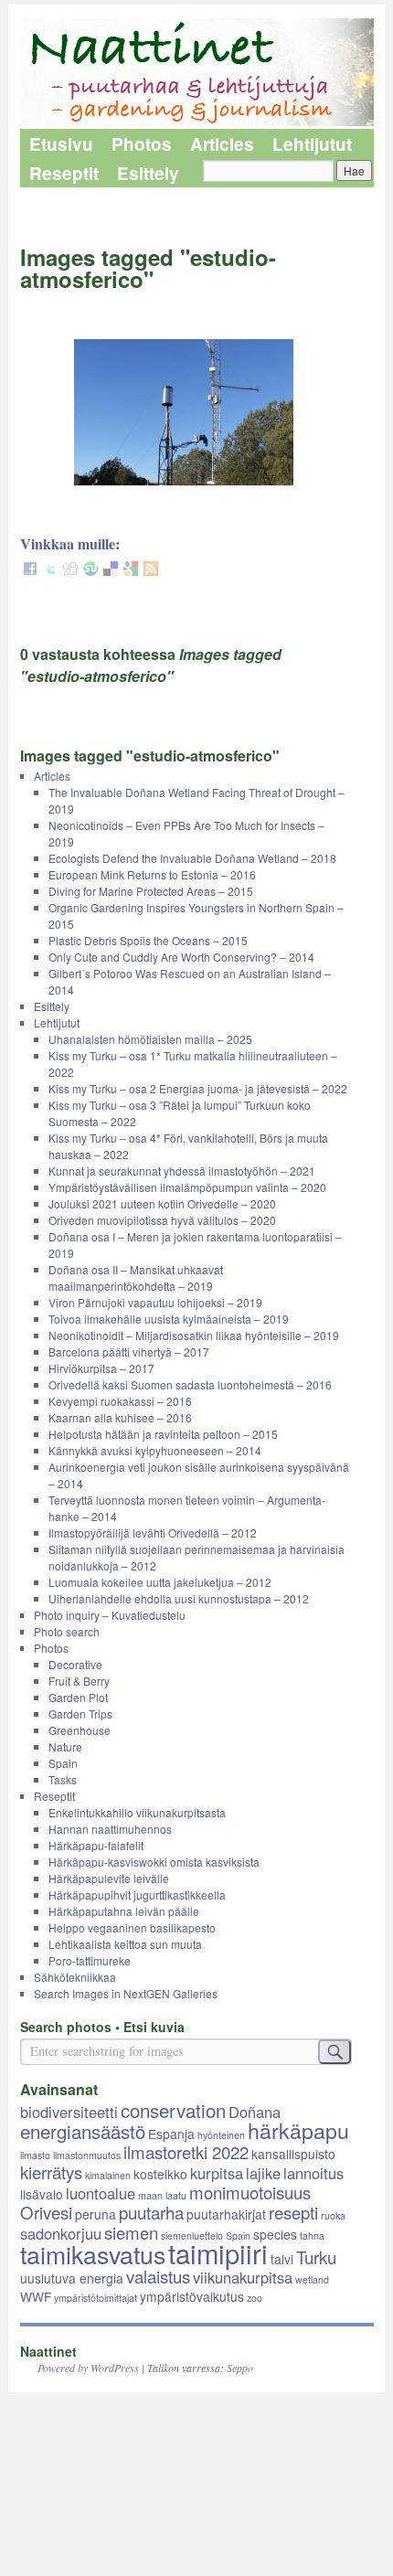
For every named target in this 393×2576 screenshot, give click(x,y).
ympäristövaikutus (192, 2296)
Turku (316, 2257)
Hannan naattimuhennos (110, 1829)
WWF (36, 2296)
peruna (96, 2214)
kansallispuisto (293, 2154)
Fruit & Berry (79, 1681)
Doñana (255, 2112)
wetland (312, 2279)
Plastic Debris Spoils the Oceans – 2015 (148, 940)
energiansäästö (83, 2131)
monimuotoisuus (250, 2192)
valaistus (158, 2276)
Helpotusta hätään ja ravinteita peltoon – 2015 (163, 1434)
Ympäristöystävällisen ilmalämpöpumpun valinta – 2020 (187, 1187)
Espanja (171, 2134)
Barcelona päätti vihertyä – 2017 (129, 1352)
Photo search (67, 1631)
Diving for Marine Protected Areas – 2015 (151, 891)
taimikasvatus (93, 2254)
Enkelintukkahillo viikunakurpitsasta (137, 1812)
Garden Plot (78, 1697)
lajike (263, 2173)
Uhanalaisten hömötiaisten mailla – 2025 (150, 1039)
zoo (255, 2298)
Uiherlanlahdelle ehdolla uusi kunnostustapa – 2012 (179, 1598)
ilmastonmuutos (87, 2155)
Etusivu (61, 144)
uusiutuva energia (72, 2278)
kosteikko (160, 2174)
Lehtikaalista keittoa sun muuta (125, 1944)
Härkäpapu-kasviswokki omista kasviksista (154, 1862)
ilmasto (35, 2155)
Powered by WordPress (88, 2368)
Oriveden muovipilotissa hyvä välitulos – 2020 (162, 1220)
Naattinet (48, 2351)
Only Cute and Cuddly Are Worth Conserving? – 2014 (181, 957)
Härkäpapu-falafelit (96, 1845)
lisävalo (42, 2194)
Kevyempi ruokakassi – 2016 (120, 1401)
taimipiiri (218, 2252)
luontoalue (101, 2193)
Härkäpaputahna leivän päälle (124, 1911)
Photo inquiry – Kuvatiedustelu (110, 1615)
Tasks (63, 1779)
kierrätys (51, 2172)
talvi (282, 2259)
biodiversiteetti (69, 2112)
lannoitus (313, 2173)
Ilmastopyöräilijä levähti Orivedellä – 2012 (153, 1533)
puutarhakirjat (226, 2214)
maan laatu (162, 2195)
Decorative (75, 1664)
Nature (65, 1746)
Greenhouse (80, 1730)
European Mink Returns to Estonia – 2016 (152, 874)
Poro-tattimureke (90, 1960)
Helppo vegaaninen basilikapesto (132, 1927)
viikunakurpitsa (243, 2277)
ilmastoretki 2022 (186, 2152)
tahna (312, 2235)
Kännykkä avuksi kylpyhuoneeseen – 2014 (155, 1450)
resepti (293, 2212)
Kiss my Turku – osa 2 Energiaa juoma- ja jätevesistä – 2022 (198, 1088)
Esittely (148, 173)
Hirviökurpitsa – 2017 (101, 1368)
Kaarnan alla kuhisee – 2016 (120, 1417)
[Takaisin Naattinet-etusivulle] (197, 74)
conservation (173, 2110)
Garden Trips (80, 1714)
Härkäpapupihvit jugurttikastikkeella (137, 1895)
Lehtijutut (312, 144)
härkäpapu (298, 2130)
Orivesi (46, 2212)
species (275, 2234)
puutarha (151, 2212)
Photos (142, 144)
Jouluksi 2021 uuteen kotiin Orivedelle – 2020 (162, 1203)
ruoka (333, 2215)
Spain (63, 1763)
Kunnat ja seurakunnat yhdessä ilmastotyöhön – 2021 (182, 1171)
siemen (131, 2232)
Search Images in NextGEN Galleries (126, 1993)
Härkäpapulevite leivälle (109, 1878)
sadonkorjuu (61, 2233)
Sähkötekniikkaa (75, 1977)
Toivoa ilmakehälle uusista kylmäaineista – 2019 (169, 1319)
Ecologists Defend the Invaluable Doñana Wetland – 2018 (192, 858)
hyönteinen (221, 2135)
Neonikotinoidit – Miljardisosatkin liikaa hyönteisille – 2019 (194, 1335)
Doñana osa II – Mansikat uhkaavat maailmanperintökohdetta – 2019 (136, 1277)
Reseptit (64, 173)
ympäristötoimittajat (96, 2298)
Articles (222, 144)
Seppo (240, 2368)
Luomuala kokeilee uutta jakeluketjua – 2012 (160, 1582)
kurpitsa (217, 2173)
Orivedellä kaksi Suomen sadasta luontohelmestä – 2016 (190, 1384)
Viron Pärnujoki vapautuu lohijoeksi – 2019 (155, 1302)
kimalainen (108, 2175)
